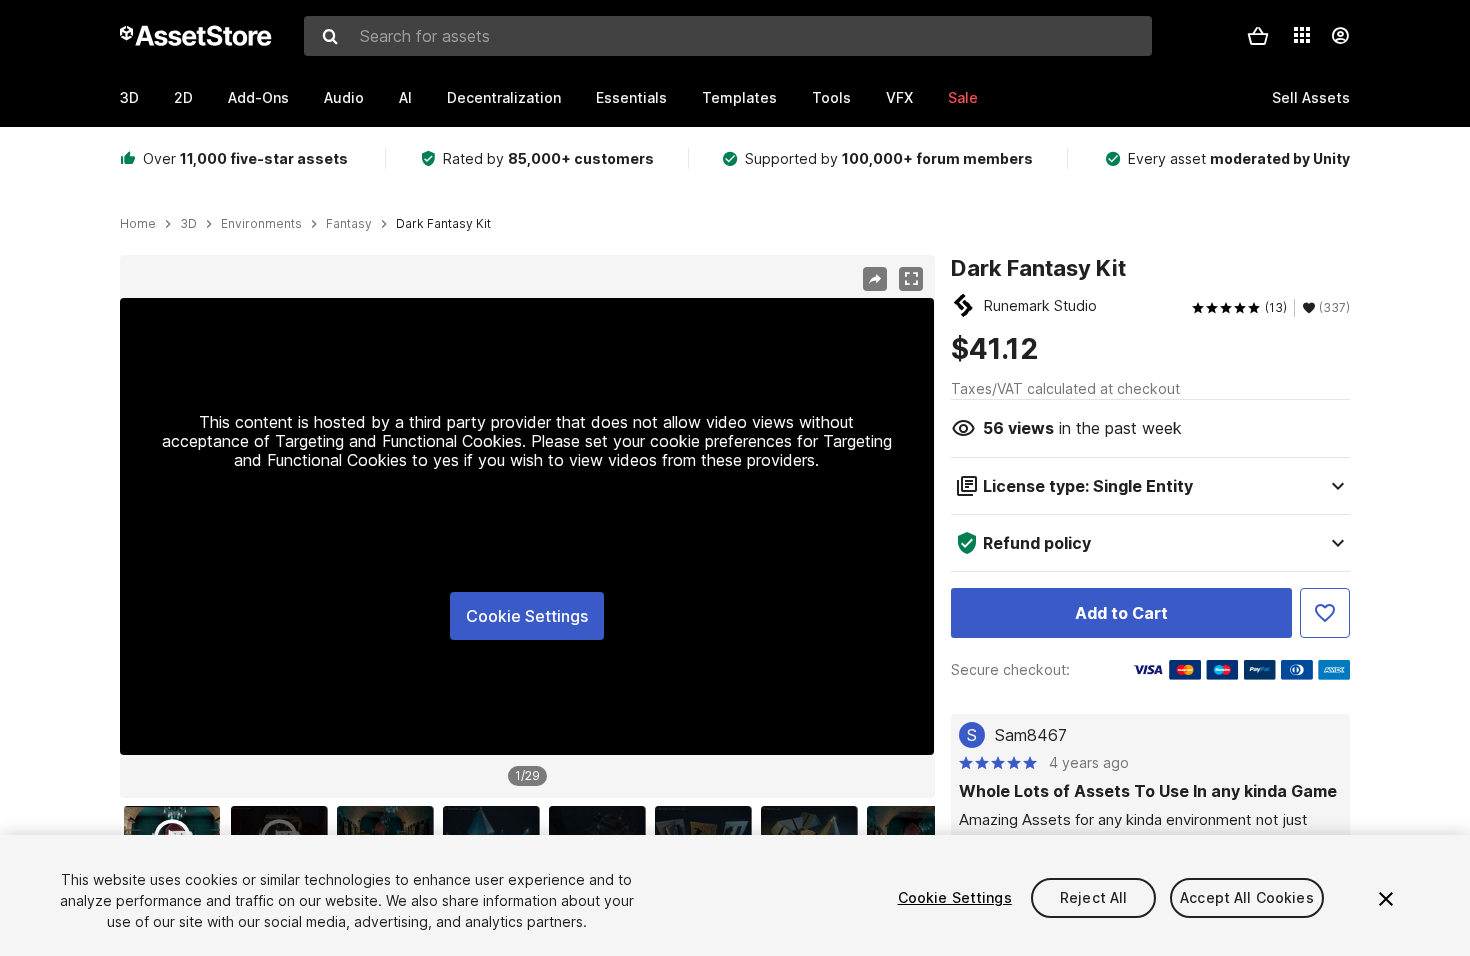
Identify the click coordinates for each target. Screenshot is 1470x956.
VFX (899, 97)
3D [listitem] (188, 224)
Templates (739, 97)
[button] (1258, 36)
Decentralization (504, 97)
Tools (831, 97)
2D (183, 97)
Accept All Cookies (1247, 897)
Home (138, 224)
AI (405, 97)
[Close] (1386, 899)
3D (129, 97)
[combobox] (728, 36)
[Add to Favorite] (1325, 613)
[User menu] (1340, 36)
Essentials (631, 97)
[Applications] (1302, 35)
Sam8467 (1031, 735)
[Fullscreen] (911, 279)
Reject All (1093, 897)
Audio (344, 97)
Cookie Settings (527, 616)
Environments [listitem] (261, 224)
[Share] (875, 279)
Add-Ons (258, 97)
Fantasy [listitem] (349, 224)
